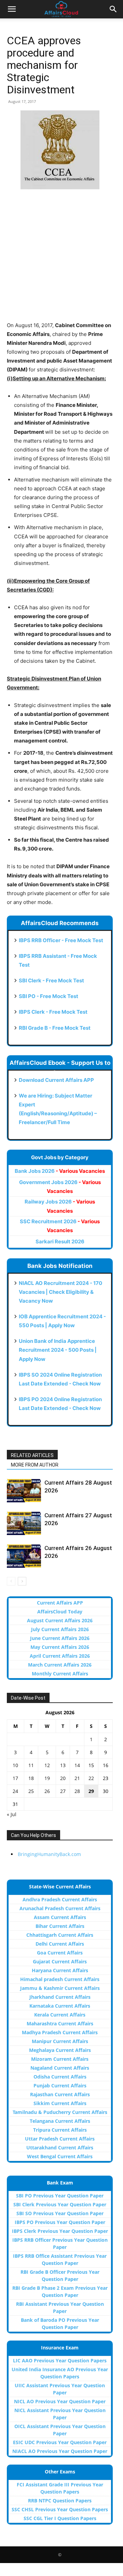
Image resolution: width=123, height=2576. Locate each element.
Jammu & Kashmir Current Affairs (60, 1988)
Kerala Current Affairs (60, 2015)
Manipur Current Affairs (60, 2041)
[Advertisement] (61, 260)
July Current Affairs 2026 (60, 1629)
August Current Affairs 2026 (60, 1620)
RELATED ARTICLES (32, 1455)
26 (47, 1791)
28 (77, 1791)
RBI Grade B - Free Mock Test (55, 1028)
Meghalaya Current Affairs (60, 2050)
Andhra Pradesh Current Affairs (60, 1899)
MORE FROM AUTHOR (35, 1465)
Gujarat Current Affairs (60, 1961)
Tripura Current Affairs (60, 2130)
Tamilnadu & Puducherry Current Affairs (60, 2112)
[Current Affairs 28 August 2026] (24, 1491)
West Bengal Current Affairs (60, 2156)
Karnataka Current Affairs (60, 2006)
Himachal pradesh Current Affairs (60, 1979)
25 (31, 1791)
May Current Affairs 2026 (60, 1647)
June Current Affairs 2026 (60, 1638)
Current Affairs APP (60, 1603)
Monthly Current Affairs (60, 1674)
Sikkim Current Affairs (60, 2103)
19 (47, 1778)
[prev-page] (11, 1581)
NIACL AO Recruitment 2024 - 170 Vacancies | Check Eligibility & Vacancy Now (60, 1292)
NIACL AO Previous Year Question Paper (60, 2451)
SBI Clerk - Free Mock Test (51, 980)
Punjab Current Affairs (60, 2086)
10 (15, 1765)
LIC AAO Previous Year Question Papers (60, 2360)
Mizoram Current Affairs (60, 2059)
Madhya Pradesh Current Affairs (60, 2032)
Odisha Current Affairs (60, 2077)
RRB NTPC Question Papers (60, 2501)
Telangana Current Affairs (60, 2121)
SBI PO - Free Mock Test (49, 996)
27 (63, 1791)
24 (15, 1791)
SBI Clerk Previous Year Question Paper (60, 2204)
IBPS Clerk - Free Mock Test (53, 1012)
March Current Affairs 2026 (60, 1665)
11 (31, 1765)
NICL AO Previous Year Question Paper (60, 2401)
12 (47, 1765)
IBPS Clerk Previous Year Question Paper (60, 2231)
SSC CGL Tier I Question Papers (60, 2518)
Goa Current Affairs (60, 1953)
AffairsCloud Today (60, 1612)
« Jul (12, 1814)
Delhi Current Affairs (60, 1944)
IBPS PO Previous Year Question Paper (60, 2222)
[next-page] (22, 1581)
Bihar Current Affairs (60, 1926)
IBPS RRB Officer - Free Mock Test (61, 940)
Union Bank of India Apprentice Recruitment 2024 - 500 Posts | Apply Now (58, 1350)
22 (91, 1778)
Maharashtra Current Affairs (60, 2023)
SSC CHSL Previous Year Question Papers (60, 2509)
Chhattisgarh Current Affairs (60, 1935)
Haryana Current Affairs (60, 1970)
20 (63, 1778)
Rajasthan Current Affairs (60, 2094)
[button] (12, 9)
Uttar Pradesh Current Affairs (60, 2139)
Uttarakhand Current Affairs (60, 2148)
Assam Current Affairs (60, 1917)
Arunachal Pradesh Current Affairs (60, 1908)
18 (31, 1778)
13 (63, 1765)
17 (15, 1778)
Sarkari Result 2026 (60, 1241)
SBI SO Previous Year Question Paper (60, 2213)
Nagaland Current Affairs (60, 2068)
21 (77, 1778)
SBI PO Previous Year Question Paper (60, 2196)
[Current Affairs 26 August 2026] (24, 1556)
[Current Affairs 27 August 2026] (24, 1523)
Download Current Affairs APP (56, 1080)
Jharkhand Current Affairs (60, 1997)
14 (77, 1765)
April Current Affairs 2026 (60, 1656)
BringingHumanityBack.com (49, 1854)
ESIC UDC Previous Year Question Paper (60, 2442)
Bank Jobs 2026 (60, 1171)
